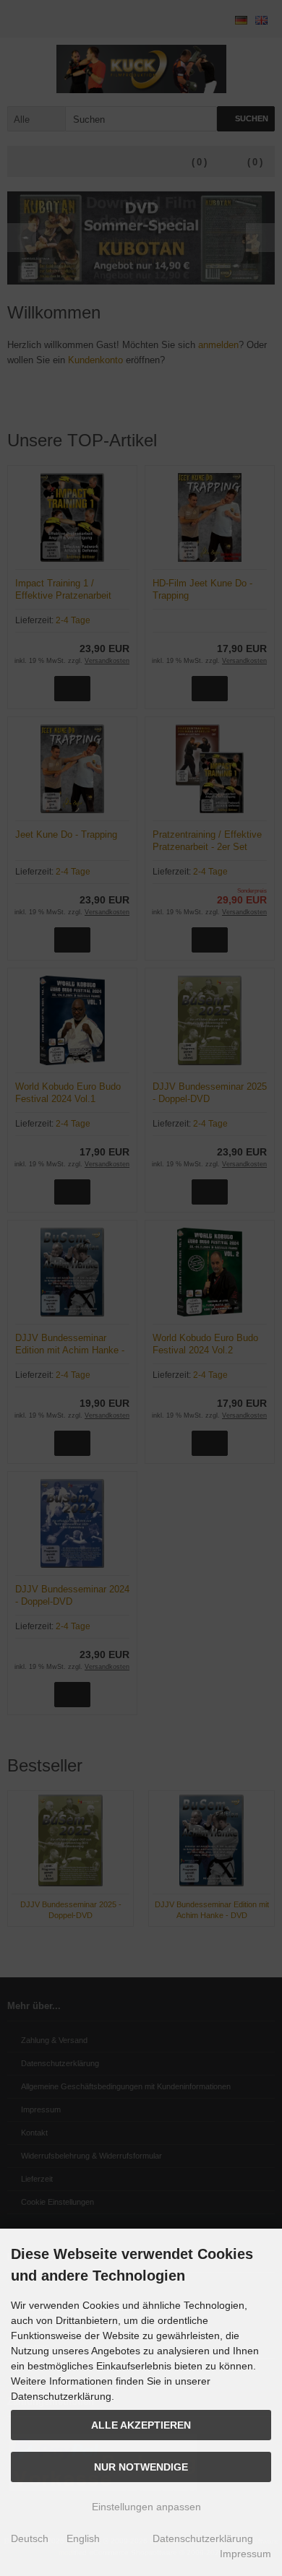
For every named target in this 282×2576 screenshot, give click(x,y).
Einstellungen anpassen (145, 2507)
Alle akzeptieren (141, 2425)
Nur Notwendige (141, 2467)
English (83, 2538)
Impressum (245, 2554)
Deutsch (30, 2538)
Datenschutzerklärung (203, 2538)
